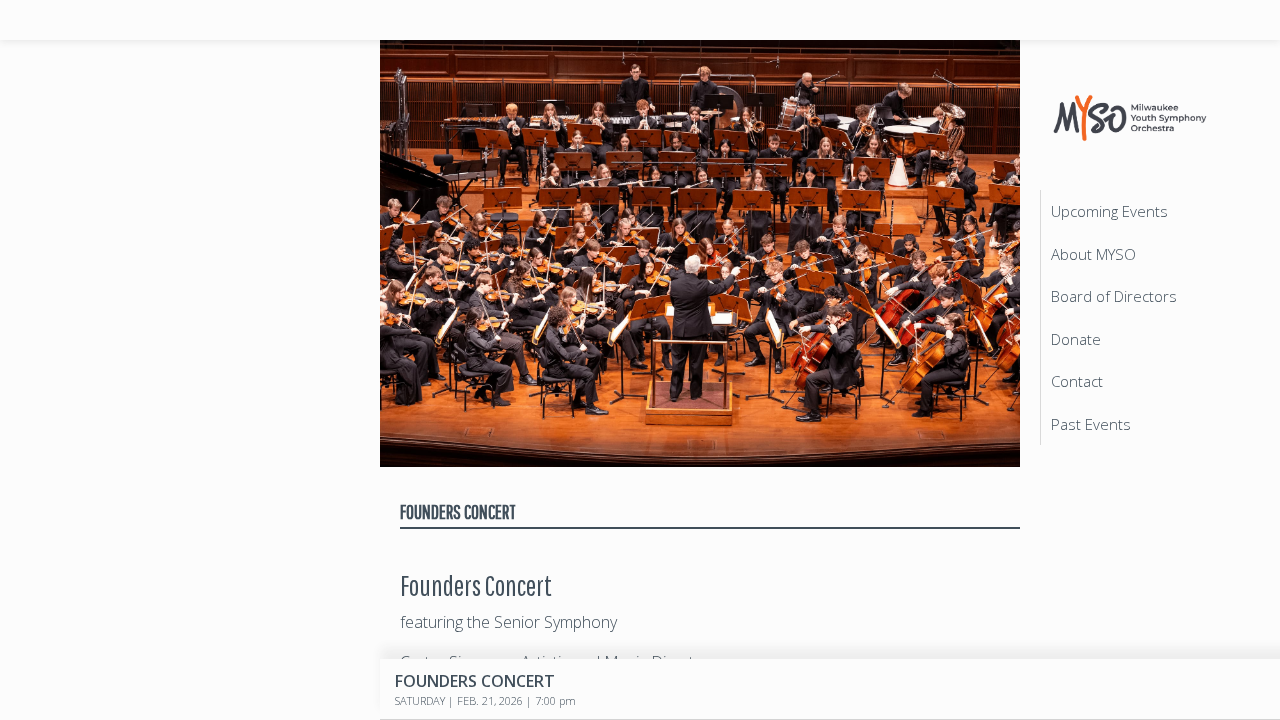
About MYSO (1093, 254)
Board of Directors (1114, 296)
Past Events (1091, 424)
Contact (1077, 381)
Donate (1076, 339)
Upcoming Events (1109, 211)
